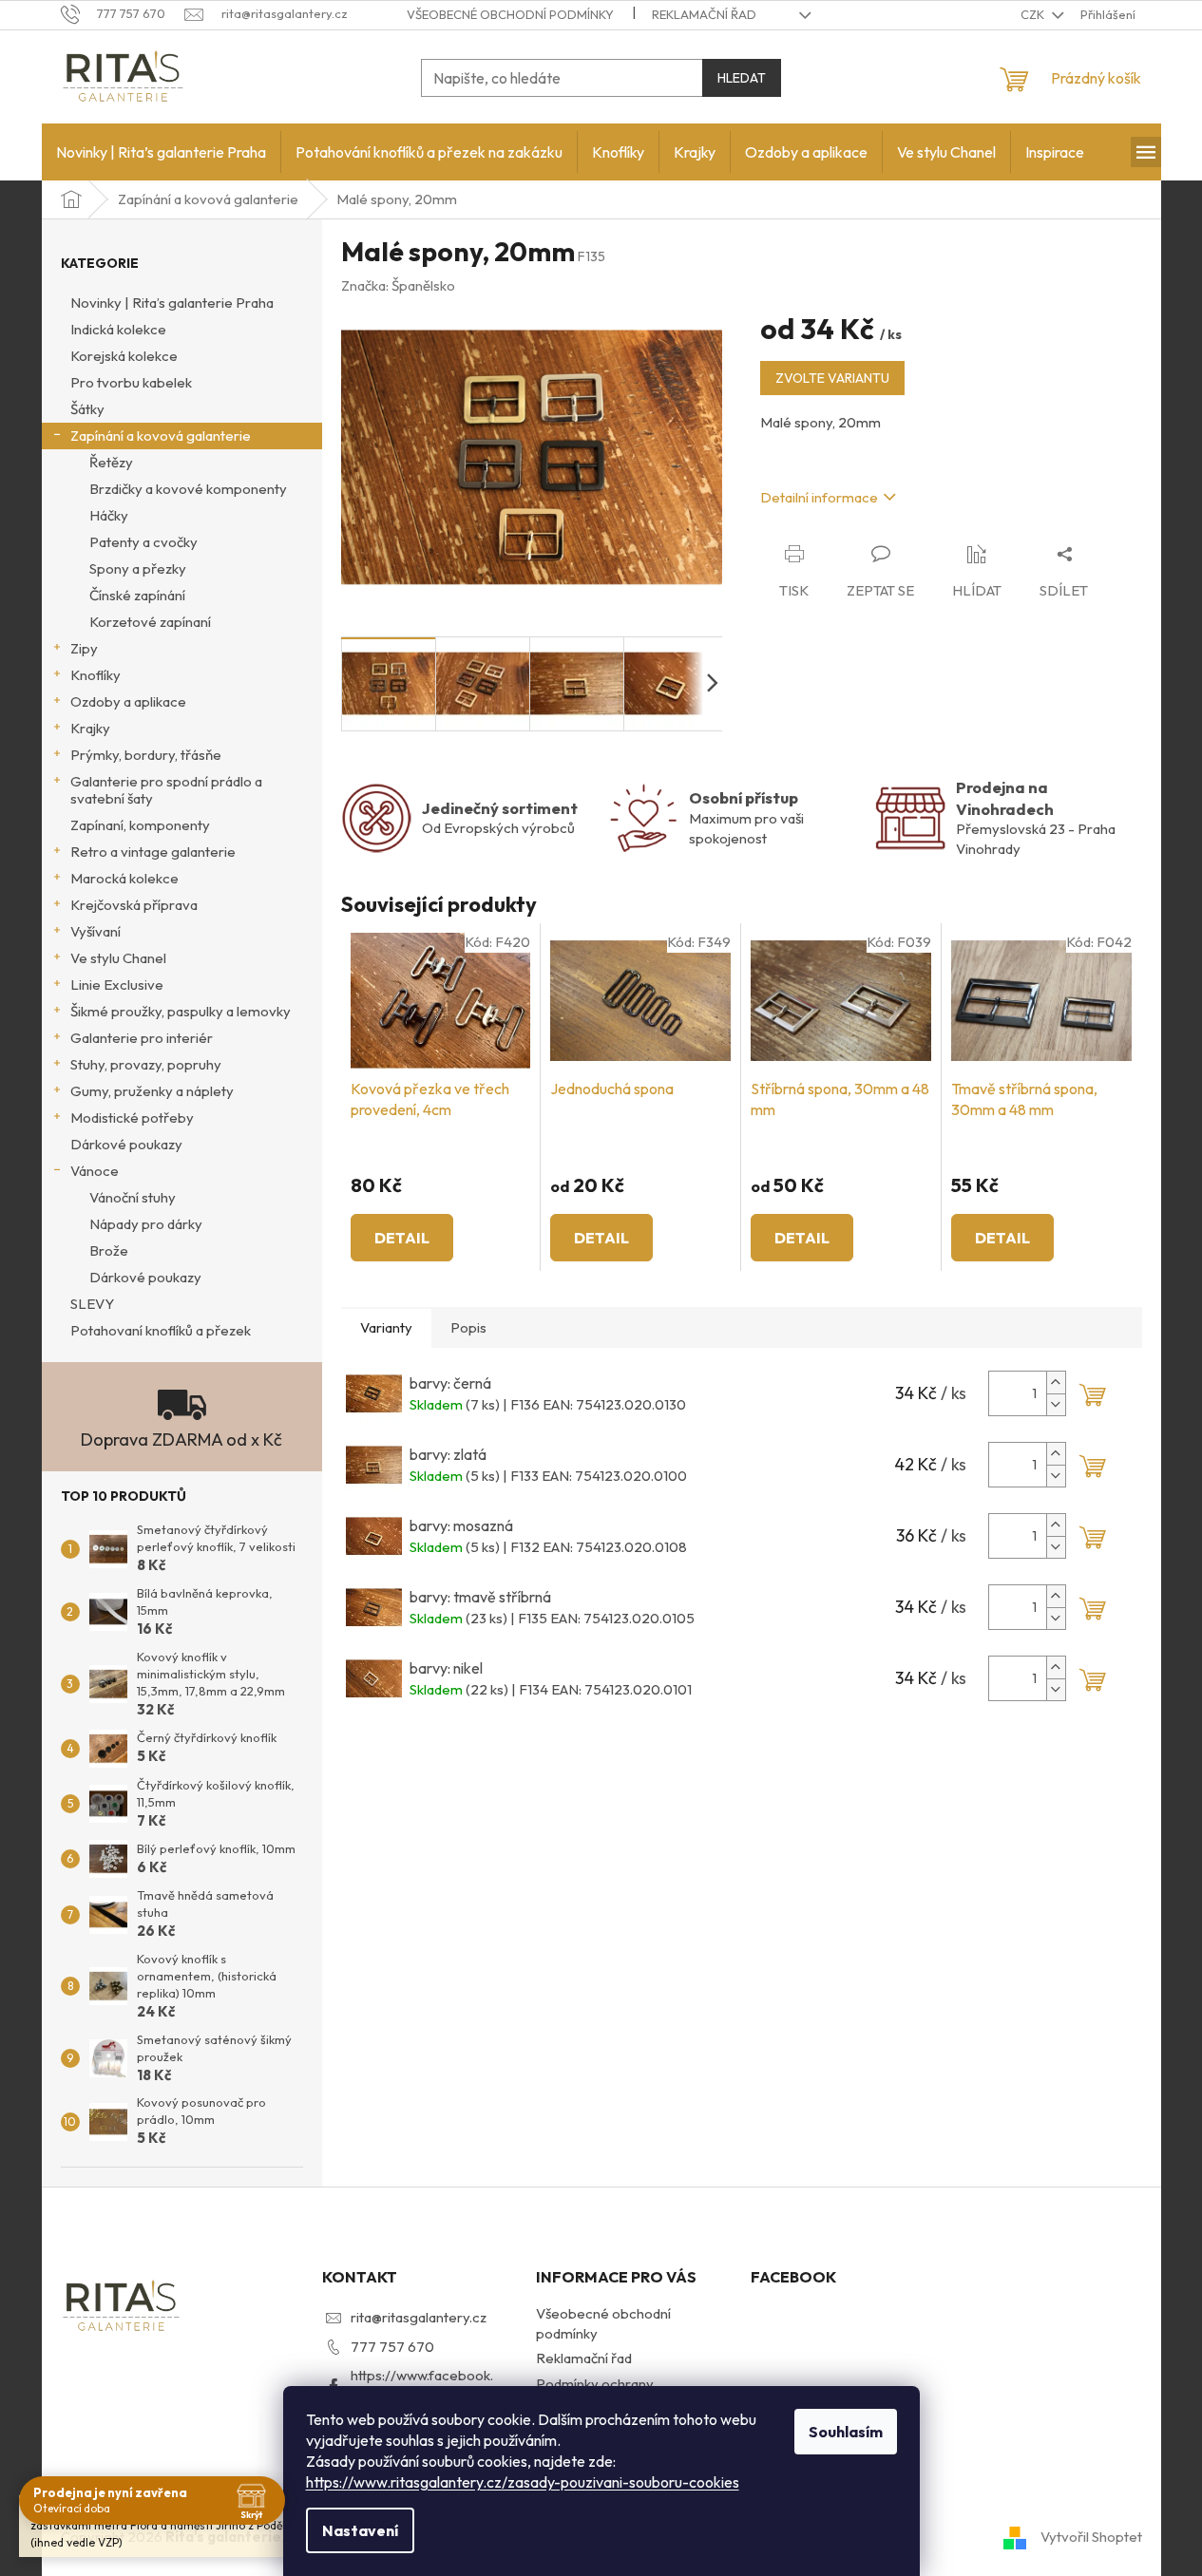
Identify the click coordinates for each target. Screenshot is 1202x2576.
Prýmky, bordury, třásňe (146, 755)
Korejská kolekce (124, 356)
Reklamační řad (704, 14)
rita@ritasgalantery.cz (419, 2317)
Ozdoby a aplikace (128, 701)
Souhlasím (846, 2432)
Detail (402, 1238)
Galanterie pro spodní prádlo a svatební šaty (166, 790)
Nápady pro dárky (146, 1224)
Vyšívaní (95, 931)
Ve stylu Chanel (118, 958)
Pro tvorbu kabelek (131, 382)
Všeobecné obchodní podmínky (510, 14)
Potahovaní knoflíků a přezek (161, 1330)
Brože (109, 1250)
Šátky (87, 409)
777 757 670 (392, 2347)
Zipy (84, 648)
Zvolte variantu (832, 378)
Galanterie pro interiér (142, 1038)
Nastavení (360, 2530)
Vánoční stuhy (133, 1197)
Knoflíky (95, 675)
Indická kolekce (118, 329)
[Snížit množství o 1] (1056, 1404)
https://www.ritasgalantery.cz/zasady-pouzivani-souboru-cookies (523, 2482)
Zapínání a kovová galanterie (161, 436)
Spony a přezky (138, 568)
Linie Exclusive (117, 985)
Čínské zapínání (137, 595)
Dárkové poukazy (126, 1144)
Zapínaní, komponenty (140, 825)
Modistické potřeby (132, 1118)
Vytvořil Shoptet (1091, 2536)
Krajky (90, 728)
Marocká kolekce (124, 878)
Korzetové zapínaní (150, 622)
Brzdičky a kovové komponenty (188, 489)
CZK (1034, 14)
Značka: (398, 285)
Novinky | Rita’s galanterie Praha (172, 303)
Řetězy (111, 462)
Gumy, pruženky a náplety (152, 1091)
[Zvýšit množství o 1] (1056, 1383)
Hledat (742, 78)
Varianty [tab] (386, 1327)
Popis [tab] (468, 1327)
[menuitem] (161, 152)
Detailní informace (819, 497)
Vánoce (95, 1171)
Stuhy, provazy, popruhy (146, 1064)
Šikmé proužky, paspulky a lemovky (181, 1011)
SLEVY (92, 1304)
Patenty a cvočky (143, 542)
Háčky (109, 515)
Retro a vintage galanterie (153, 852)
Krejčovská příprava (134, 905)
